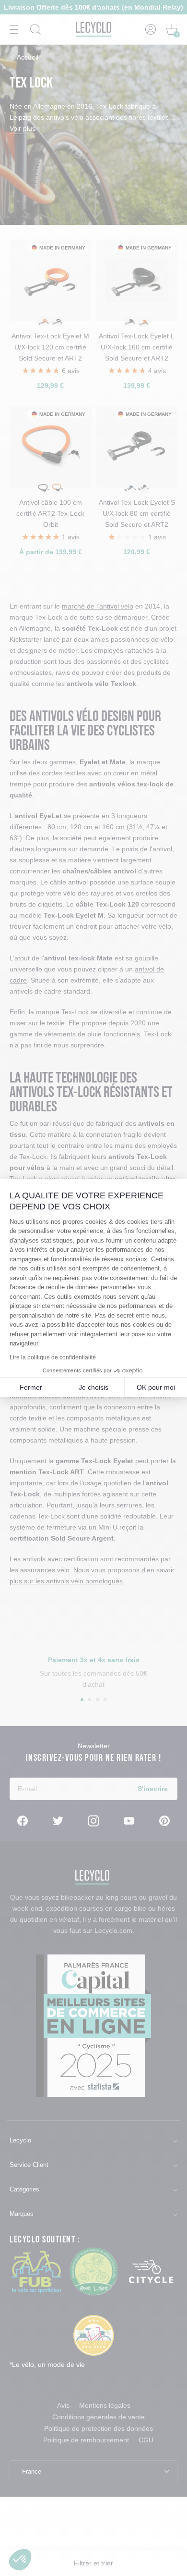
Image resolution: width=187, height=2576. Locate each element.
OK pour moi (156, 1387)
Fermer (31, 1387)
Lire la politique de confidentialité (53, 1357)
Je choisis (93, 1387)
